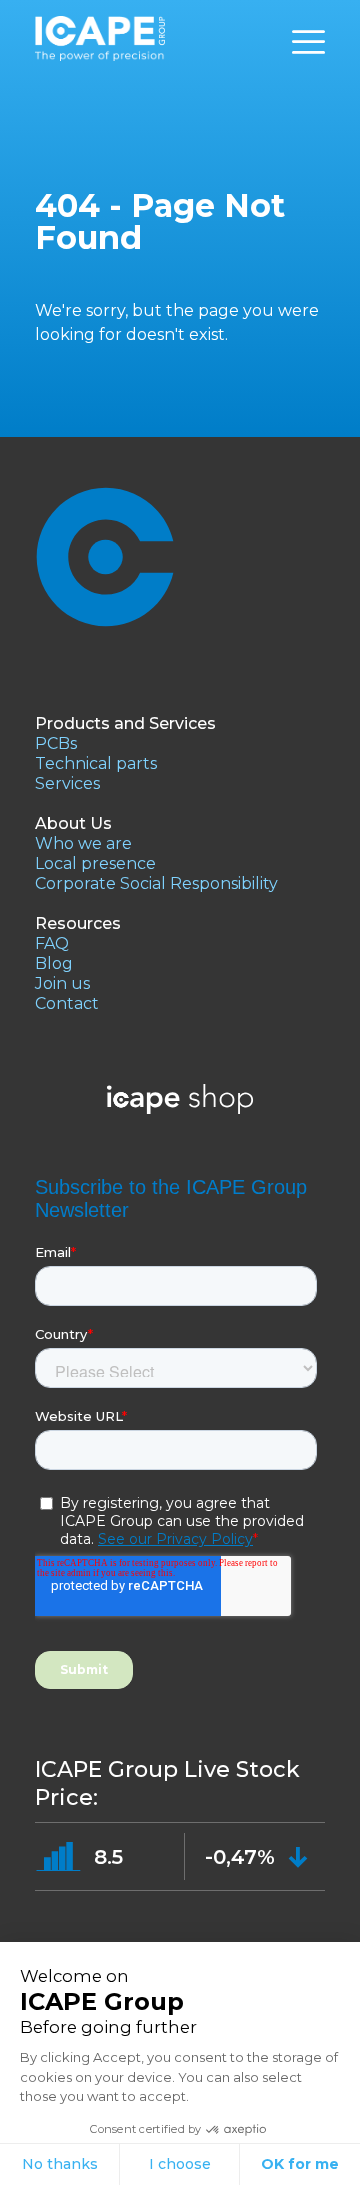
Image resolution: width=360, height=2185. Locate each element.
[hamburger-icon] (308, 42)
